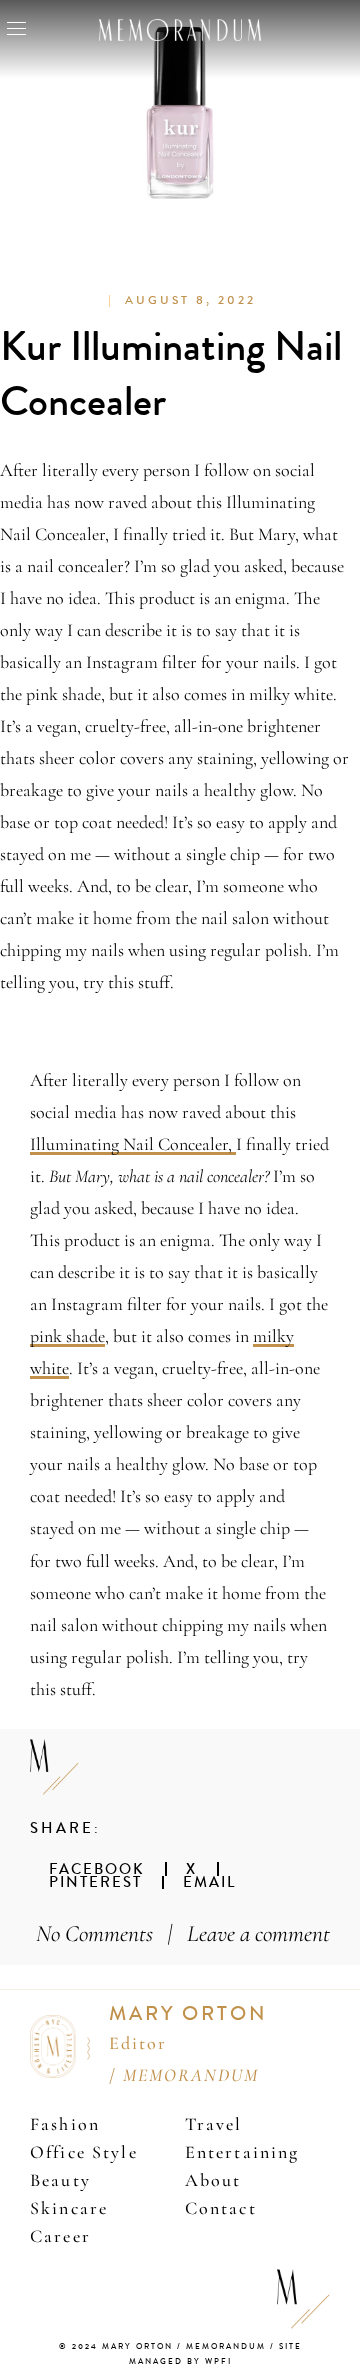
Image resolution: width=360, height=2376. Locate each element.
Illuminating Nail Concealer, (133, 1144)
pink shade (67, 1336)
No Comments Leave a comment (183, 1933)
